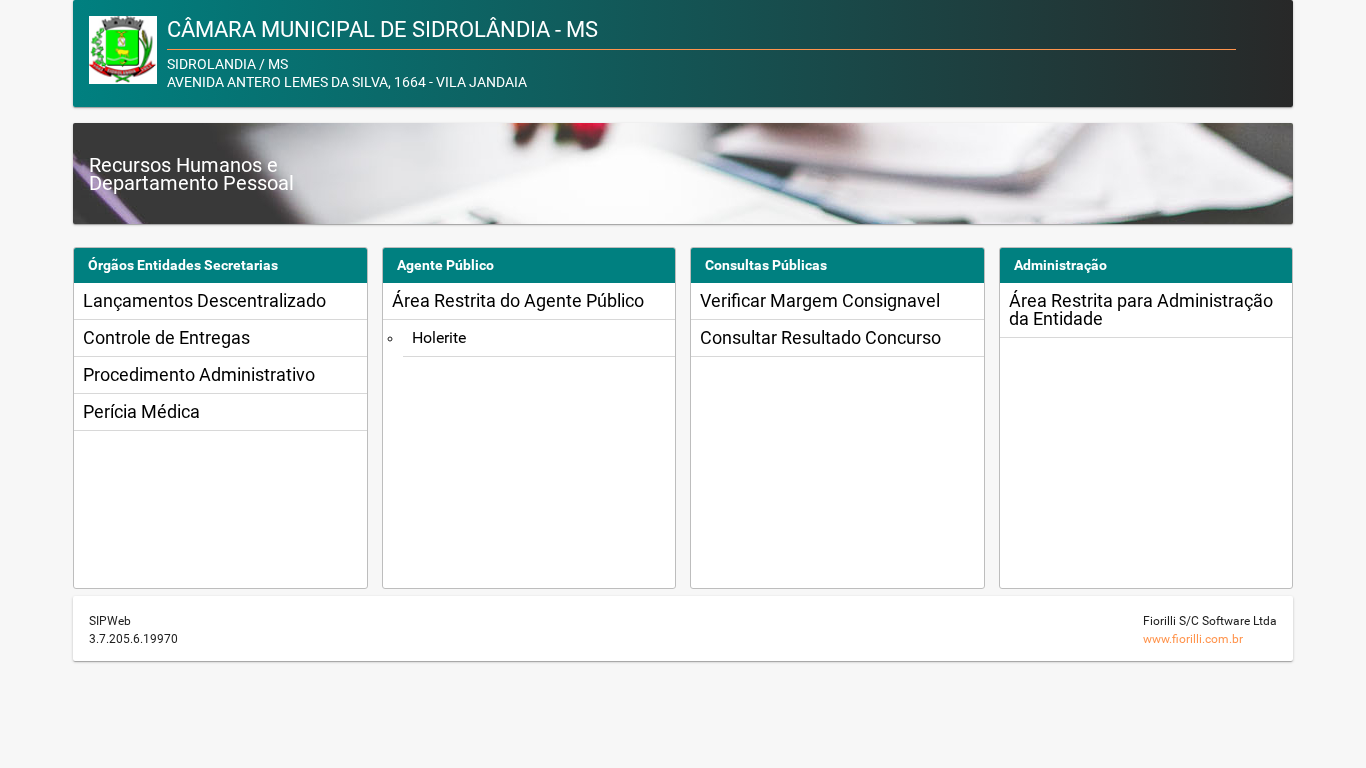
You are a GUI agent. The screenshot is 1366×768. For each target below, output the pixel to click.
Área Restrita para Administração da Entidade (1141, 309)
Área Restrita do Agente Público (518, 300)
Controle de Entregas (166, 337)
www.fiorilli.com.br (1193, 639)
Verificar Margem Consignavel (820, 300)
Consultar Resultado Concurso (820, 337)
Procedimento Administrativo (199, 374)
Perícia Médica (141, 411)
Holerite (439, 337)
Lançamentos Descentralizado (204, 300)
